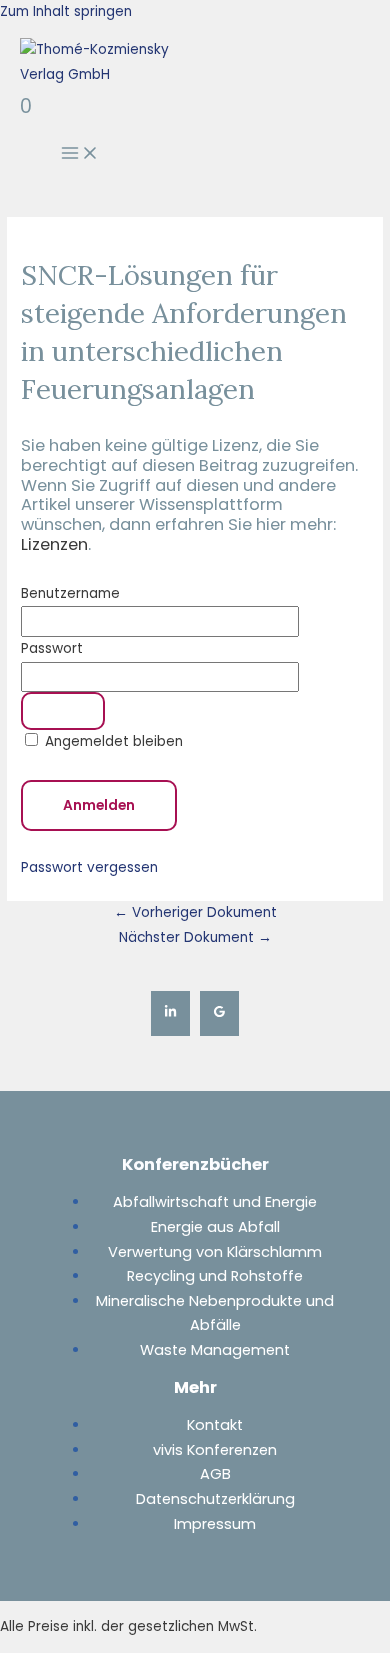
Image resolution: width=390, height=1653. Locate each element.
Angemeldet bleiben (112, 741)
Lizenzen (54, 544)
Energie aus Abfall (215, 1227)
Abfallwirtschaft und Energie (215, 1202)
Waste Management (215, 1350)
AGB (215, 1474)
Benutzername (70, 593)
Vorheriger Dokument (195, 912)
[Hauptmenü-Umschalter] (80, 154)
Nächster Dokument (195, 937)
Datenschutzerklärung (215, 1499)
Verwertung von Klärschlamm (215, 1252)
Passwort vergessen (89, 867)
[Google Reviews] (219, 1013)
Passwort (52, 648)
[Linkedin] (170, 1013)
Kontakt (215, 1425)
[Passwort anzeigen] (63, 711)
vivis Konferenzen (215, 1450)
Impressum (215, 1524)
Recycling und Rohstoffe (215, 1276)
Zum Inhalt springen (66, 11)
